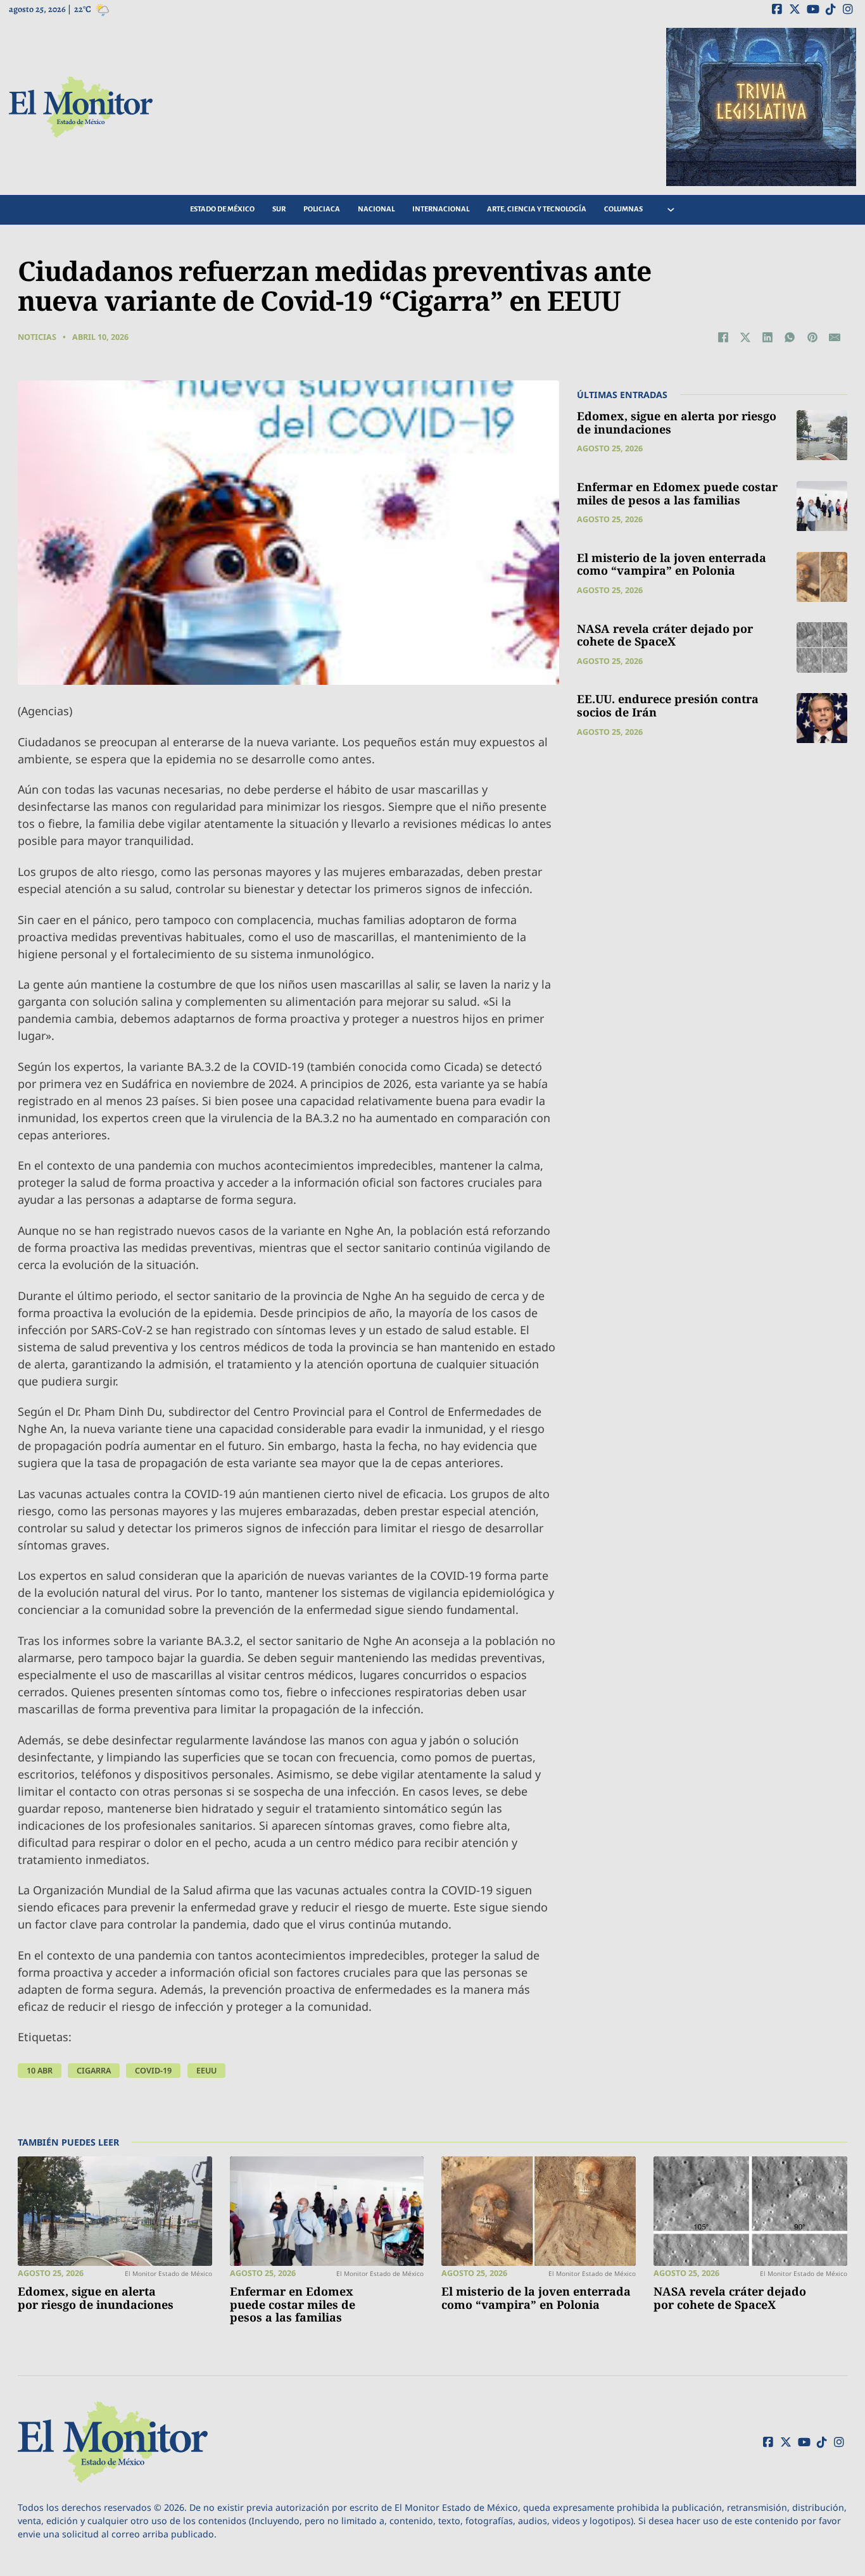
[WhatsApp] (790, 337)
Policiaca (322, 209)
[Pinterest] (812, 337)
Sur (279, 209)
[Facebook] (723, 337)
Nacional (376, 209)
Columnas (623, 209)
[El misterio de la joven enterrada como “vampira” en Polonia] (822, 577)
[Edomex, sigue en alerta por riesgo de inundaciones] (822, 435)
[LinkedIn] (767, 337)
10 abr (40, 2071)
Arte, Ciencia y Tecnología (537, 209)
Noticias (37, 337)
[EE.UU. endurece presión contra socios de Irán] (822, 718)
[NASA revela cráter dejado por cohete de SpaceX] (822, 647)
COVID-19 (153, 2071)
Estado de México (222, 209)
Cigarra (94, 2071)
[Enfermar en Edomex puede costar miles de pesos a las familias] (822, 506)
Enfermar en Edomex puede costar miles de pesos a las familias (677, 494)
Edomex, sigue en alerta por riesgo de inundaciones (677, 423)
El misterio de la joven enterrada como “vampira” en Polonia (672, 565)
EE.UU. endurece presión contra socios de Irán (668, 706)
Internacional (441, 209)
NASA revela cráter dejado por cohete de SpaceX (665, 635)
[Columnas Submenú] (671, 210)
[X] (745, 337)
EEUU (206, 2071)
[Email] (835, 337)
